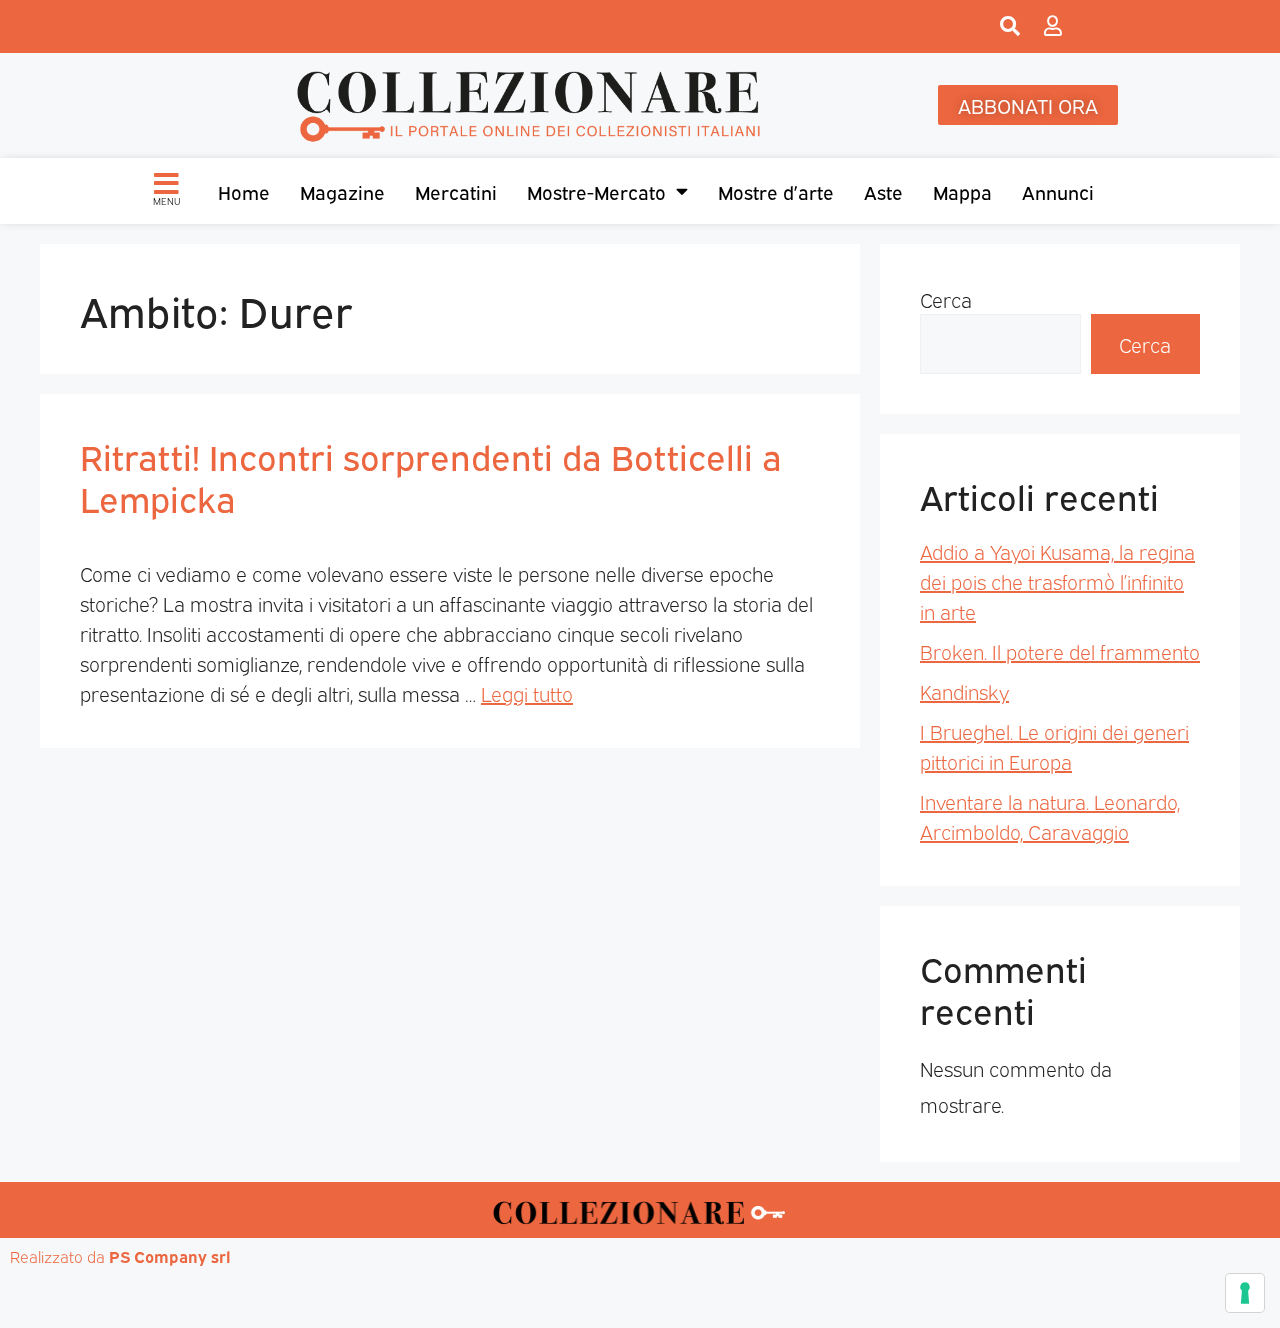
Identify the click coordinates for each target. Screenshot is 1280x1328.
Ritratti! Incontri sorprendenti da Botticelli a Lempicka (431, 476)
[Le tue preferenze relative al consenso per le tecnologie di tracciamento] (1245, 1293)
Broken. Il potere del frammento (1060, 651)
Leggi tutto (527, 693)
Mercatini (456, 191)
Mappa (962, 191)
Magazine (342, 191)
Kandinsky (964, 691)
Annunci (1058, 191)
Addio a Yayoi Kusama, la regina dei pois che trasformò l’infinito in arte (1057, 581)
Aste (883, 191)
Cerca (946, 299)
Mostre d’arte (776, 191)
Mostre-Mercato (596, 191)
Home (244, 191)
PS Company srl (170, 1256)
